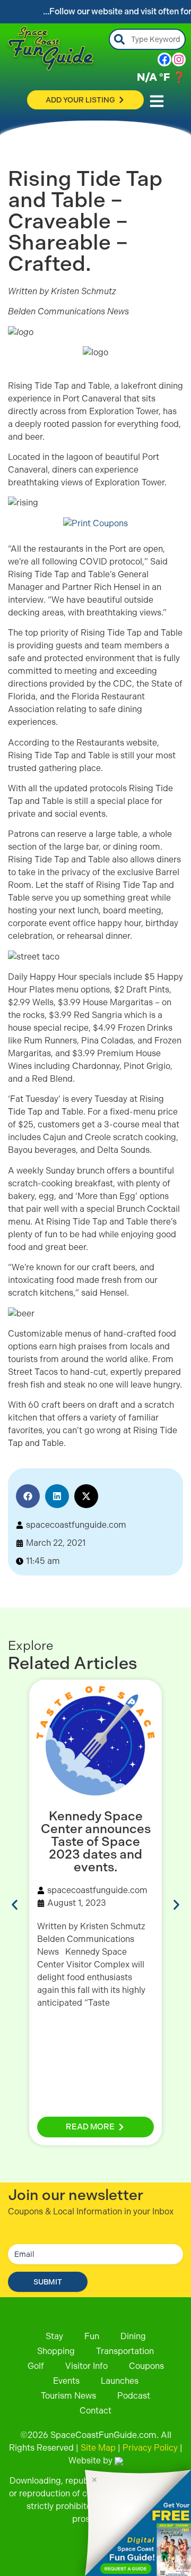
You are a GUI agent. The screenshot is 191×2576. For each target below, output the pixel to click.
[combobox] (147, 39)
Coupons (146, 2366)
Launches (120, 2381)
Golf (36, 2366)
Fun (92, 2336)
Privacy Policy (150, 2448)
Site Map (98, 2448)
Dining (133, 2336)
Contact (95, 2411)
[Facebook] (164, 59)
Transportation (125, 2351)
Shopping (56, 2351)
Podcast (134, 2396)
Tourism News (68, 2396)
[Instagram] (179, 59)
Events (66, 2381)
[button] (28, 1496)
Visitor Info (86, 2366)
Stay (54, 2336)
